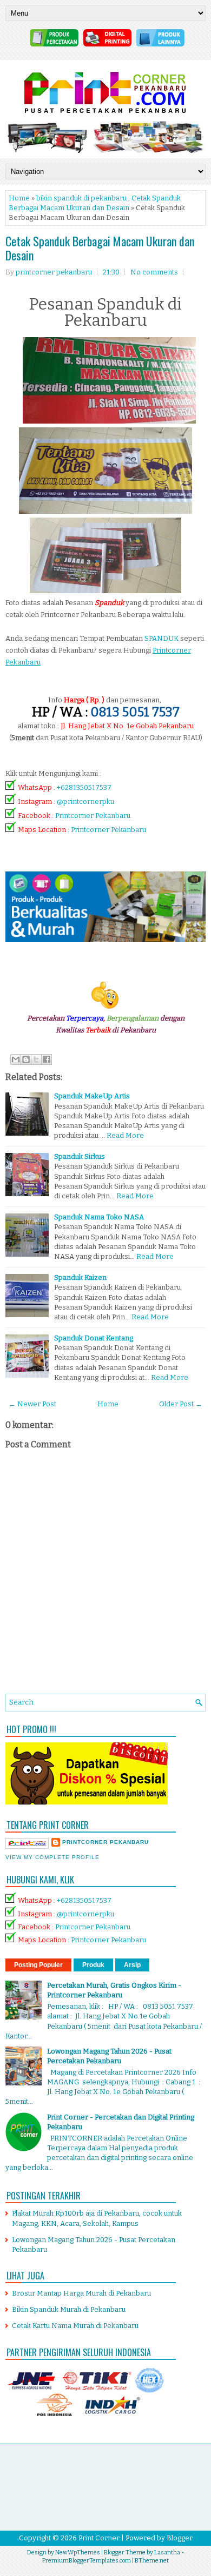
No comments (154, 272)
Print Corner (99, 2538)
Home (19, 198)
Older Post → (181, 1404)
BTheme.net (152, 2561)
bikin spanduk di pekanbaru (81, 198)
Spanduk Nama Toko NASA (99, 1217)
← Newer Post (32, 1404)
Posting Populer (38, 1965)
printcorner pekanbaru (105, 1842)
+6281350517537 (84, 787)
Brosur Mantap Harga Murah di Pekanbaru (81, 2293)
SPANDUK (161, 638)
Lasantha (167, 2552)
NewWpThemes (78, 2552)
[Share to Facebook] (47, 1059)
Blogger (180, 2538)
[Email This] (16, 1059)
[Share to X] (36, 1059)
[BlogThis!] (26, 1059)
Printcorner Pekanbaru (93, 816)
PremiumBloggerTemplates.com (87, 2561)
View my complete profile (52, 1857)
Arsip (132, 1965)
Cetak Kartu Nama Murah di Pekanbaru (75, 2326)
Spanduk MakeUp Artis (92, 1096)
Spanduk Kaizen (80, 1277)
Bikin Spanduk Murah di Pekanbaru (69, 2309)
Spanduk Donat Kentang (94, 1338)
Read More (125, 1135)
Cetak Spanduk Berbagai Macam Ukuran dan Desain (100, 248)
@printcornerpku (85, 801)
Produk (93, 1965)
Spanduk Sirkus (80, 1156)
